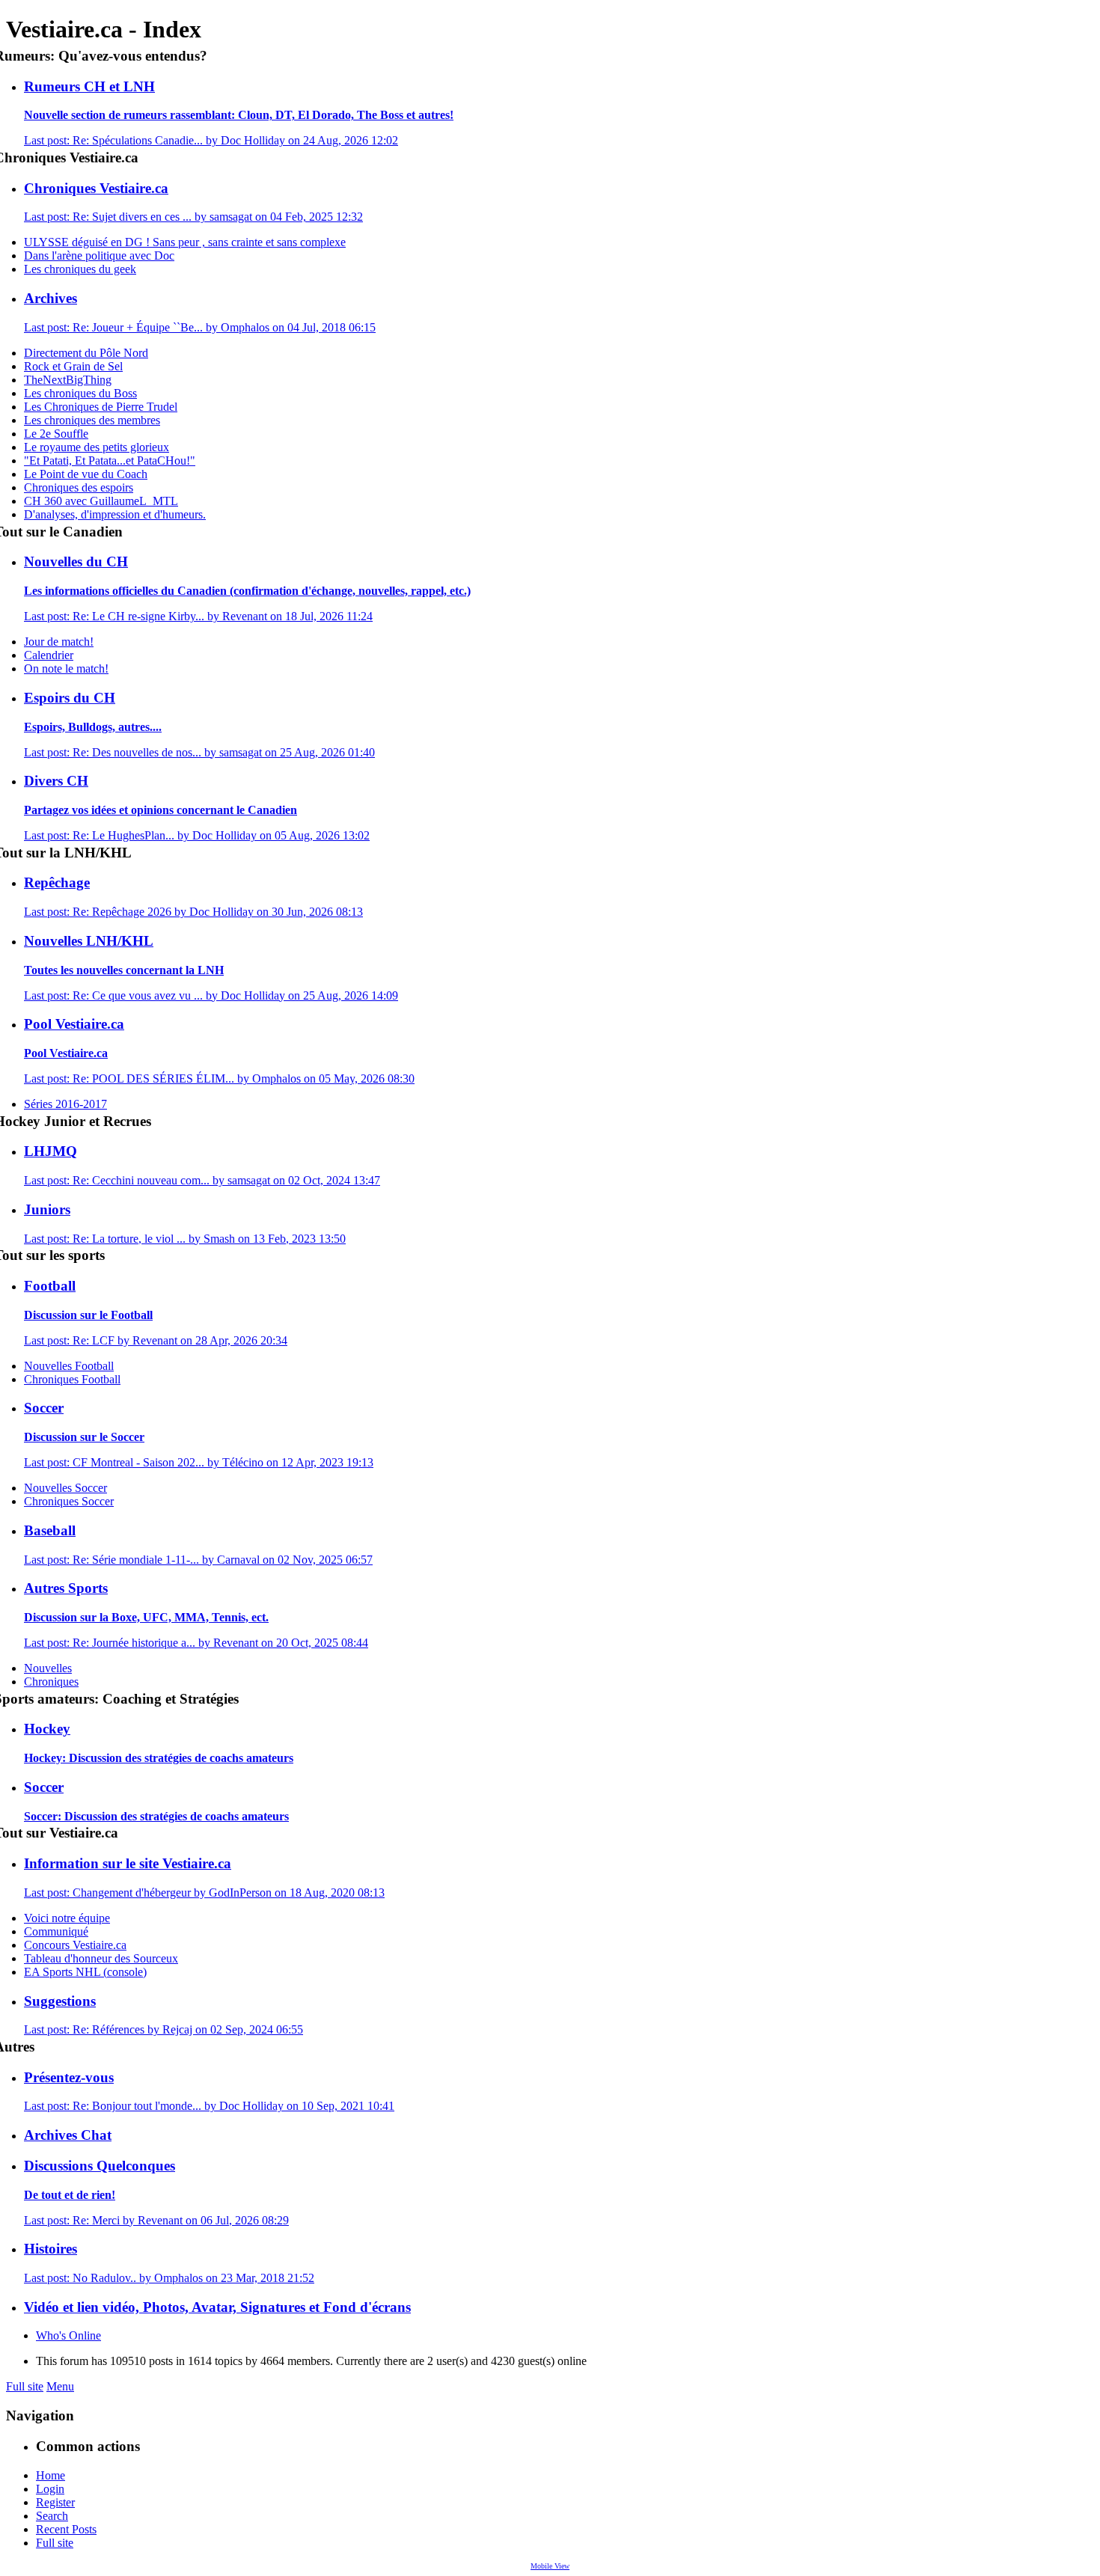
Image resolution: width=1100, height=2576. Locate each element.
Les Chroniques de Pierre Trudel (101, 407)
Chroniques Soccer (69, 1501)
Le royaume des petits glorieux (97, 447)
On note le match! (66, 669)
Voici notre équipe (67, 1918)
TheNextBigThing (68, 380)
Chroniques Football (72, 1379)
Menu (60, 2386)
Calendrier (49, 655)
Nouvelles (48, 1668)
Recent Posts (66, 2529)
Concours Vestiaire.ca (75, 1945)
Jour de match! (59, 642)
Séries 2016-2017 (65, 1104)
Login (50, 2489)
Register (55, 2502)
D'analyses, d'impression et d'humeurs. (115, 514)
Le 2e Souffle (56, 434)
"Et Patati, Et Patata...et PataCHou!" (110, 461)
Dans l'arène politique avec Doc (99, 256)
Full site (25, 2386)
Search (52, 2516)
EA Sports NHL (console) (85, 1972)
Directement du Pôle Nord (86, 353)
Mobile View (550, 2566)
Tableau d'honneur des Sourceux (101, 1958)
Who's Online (68, 2335)
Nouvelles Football (69, 1366)
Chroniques (51, 1682)
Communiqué (56, 1931)
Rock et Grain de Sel (73, 366)
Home (51, 2475)
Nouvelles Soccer (65, 1488)
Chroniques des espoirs (79, 487)
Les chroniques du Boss (80, 393)
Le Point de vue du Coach (86, 474)
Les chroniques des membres (92, 420)
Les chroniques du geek (80, 269)
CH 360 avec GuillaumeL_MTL (101, 501)
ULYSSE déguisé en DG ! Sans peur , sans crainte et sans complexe (185, 242)
